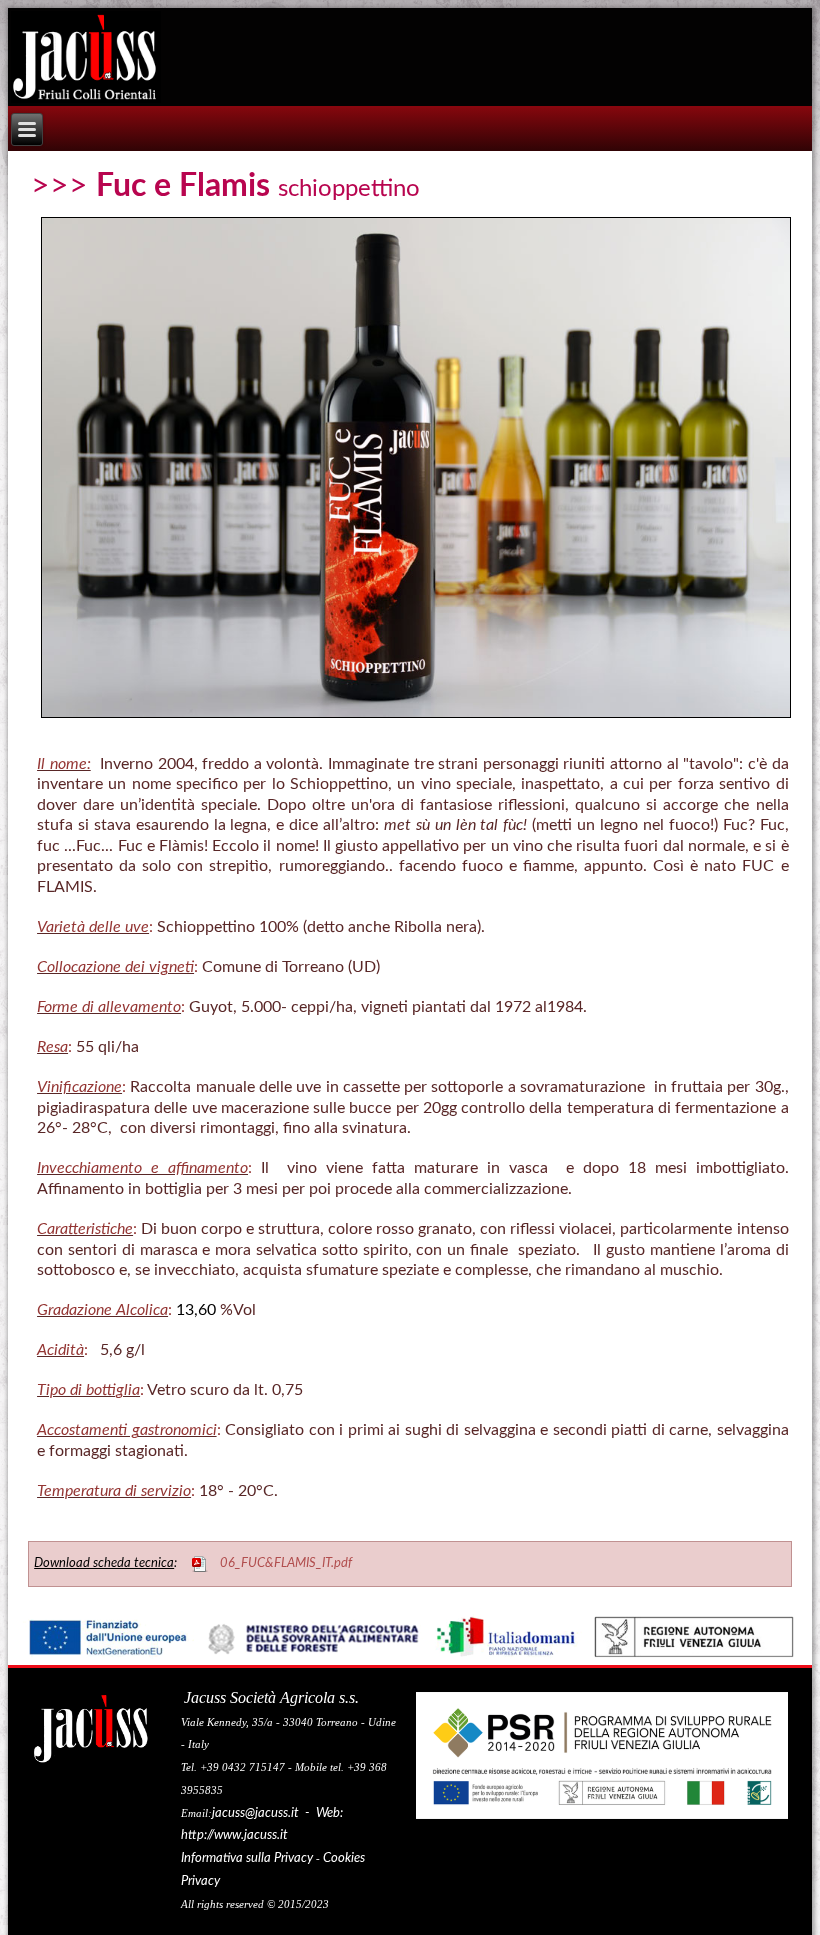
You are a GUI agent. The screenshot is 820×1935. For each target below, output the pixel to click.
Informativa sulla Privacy (247, 1858)
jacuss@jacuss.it (255, 1813)
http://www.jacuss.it (234, 1835)
